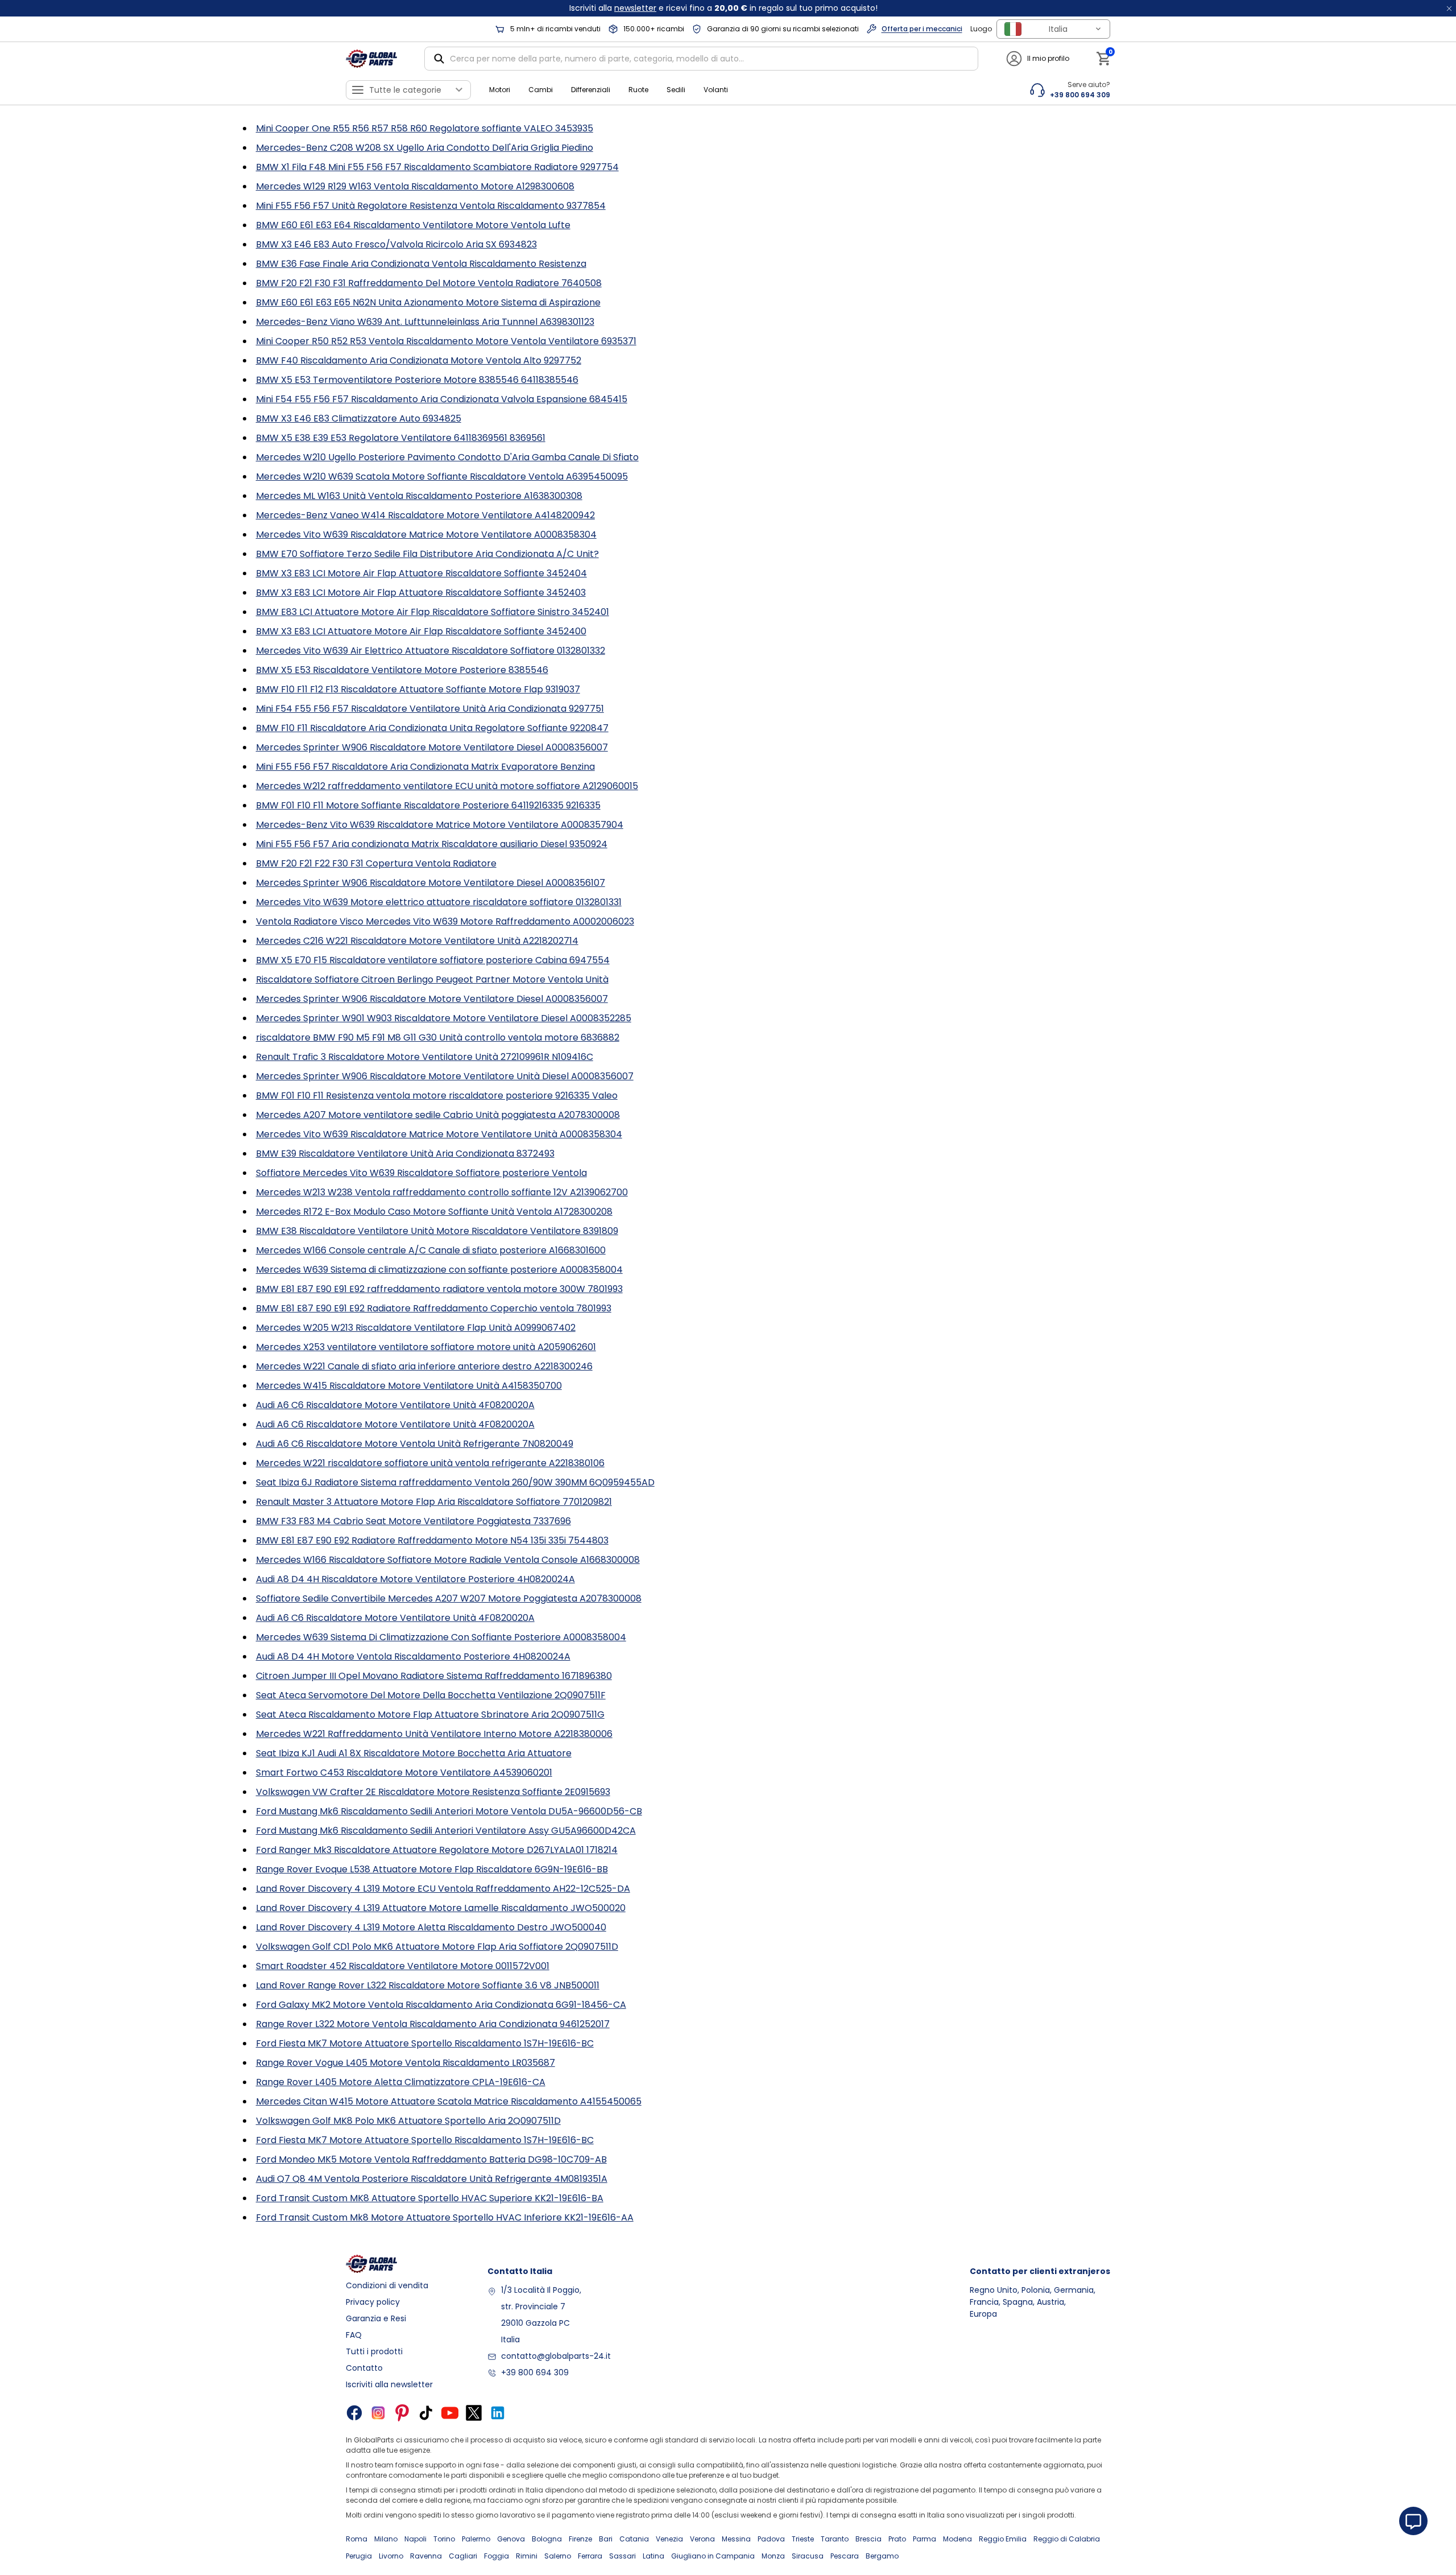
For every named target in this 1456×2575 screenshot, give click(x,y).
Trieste (803, 2539)
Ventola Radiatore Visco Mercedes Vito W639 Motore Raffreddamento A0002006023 (445, 921)
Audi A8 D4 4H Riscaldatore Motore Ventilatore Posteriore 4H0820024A (415, 1579)
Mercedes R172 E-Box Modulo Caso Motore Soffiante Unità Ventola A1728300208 (434, 1212)
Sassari (622, 2556)
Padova (771, 2539)
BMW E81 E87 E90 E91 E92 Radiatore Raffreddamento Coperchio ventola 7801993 (434, 1308)
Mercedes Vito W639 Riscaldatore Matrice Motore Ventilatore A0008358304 (426, 535)
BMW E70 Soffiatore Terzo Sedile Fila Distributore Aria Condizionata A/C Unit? (427, 554)
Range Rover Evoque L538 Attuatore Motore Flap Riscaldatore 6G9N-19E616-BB (432, 1869)
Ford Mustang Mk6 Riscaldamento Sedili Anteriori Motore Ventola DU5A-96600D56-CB (449, 1811)
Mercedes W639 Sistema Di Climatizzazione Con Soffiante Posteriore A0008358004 (441, 1637)
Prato (897, 2539)
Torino (444, 2539)
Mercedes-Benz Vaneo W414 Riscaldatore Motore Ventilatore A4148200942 (425, 515)
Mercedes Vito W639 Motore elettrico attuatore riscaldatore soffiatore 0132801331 (439, 902)
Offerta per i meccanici (922, 29)
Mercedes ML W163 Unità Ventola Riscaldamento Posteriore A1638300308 (419, 496)
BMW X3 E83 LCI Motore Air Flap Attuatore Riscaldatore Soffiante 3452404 (421, 573)
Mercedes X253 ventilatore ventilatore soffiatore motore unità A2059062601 (426, 1347)
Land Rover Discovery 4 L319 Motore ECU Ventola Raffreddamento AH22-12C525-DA (443, 1889)
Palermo (476, 2539)
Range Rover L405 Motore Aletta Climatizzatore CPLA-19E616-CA (401, 2082)
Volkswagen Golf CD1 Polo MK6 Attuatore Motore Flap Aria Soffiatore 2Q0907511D (437, 1947)
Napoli (415, 2539)
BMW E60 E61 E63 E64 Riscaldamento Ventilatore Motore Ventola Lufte (413, 225)
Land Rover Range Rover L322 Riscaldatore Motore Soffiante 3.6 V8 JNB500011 (428, 1985)
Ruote (638, 90)
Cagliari (463, 2556)
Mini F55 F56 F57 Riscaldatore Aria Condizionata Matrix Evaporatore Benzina (425, 767)
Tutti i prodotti (374, 2351)
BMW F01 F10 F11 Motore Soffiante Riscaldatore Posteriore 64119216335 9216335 (428, 805)
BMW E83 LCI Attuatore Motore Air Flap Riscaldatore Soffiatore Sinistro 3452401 (433, 612)
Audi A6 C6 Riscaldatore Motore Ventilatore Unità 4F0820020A (395, 1405)
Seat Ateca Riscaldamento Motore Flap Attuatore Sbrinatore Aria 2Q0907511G (430, 1714)
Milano (386, 2539)
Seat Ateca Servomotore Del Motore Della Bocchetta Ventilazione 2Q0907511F (431, 1695)
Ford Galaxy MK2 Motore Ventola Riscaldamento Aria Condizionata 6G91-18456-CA (441, 2005)
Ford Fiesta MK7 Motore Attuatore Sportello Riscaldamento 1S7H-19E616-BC (425, 2043)
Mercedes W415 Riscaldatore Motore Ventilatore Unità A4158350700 (409, 1386)
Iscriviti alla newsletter (389, 2384)
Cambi (541, 90)
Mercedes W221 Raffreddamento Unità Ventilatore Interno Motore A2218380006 (434, 1734)
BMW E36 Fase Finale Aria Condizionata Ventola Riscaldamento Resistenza (421, 264)
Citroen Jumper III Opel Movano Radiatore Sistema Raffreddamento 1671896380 (434, 1676)
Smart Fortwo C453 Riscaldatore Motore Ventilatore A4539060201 (404, 1773)
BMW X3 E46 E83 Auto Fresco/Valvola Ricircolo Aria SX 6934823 (396, 244)
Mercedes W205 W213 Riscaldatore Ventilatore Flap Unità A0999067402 (416, 1328)
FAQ (354, 2335)
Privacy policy (373, 2302)
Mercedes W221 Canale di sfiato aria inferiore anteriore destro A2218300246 (424, 1366)
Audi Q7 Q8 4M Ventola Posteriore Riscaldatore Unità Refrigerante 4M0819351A (432, 2179)
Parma (925, 2539)
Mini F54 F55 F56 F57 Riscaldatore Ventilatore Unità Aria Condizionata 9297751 (430, 709)
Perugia (359, 2556)
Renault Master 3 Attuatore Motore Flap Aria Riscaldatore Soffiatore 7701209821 (434, 1502)
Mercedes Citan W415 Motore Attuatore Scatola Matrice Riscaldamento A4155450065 (449, 2101)
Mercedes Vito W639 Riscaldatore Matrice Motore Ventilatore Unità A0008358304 (439, 1134)
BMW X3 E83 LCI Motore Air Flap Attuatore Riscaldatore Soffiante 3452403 (421, 593)
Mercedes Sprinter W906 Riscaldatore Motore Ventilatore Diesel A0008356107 (431, 883)
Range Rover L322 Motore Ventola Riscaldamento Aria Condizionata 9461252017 (433, 2024)
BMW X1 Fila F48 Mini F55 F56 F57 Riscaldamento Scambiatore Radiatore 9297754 (437, 167)
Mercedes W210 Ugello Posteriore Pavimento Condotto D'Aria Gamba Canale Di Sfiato (447, 457)
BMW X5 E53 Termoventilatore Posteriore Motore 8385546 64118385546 (417, 380)
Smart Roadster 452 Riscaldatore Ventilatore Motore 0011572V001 (403, 1966)
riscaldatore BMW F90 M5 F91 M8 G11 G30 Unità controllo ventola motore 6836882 (438, 1037)
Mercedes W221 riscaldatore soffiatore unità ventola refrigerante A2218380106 (430, 1463)
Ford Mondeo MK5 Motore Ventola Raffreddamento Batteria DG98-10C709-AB (431, 2159)
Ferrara (590, 2556)
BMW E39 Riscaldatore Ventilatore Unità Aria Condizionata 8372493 (405, 1154)
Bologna (547, 2539)
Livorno (391, 2556)
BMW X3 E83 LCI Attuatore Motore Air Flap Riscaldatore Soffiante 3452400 (421, 631)
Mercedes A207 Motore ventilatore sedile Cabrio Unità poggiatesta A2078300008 (438, 1115)
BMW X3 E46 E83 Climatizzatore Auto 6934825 (359, 418)
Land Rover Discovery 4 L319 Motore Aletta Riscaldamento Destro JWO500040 (431, 1927)
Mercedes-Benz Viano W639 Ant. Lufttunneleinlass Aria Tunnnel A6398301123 (425, 322)
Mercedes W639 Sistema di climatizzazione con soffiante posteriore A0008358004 (439, 1270)
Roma (357, 2539)
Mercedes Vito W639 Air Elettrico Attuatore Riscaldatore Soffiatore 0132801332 (431, 651)
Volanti (716, 90)
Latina (653, 2556)
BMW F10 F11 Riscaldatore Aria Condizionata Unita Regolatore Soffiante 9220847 (432, 728)
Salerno (558, 2556)
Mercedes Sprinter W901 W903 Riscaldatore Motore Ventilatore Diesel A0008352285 (444, 1018)
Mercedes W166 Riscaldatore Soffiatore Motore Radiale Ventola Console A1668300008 (448, 1560)
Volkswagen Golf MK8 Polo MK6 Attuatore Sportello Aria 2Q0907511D (408, 2121)
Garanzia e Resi (376, 2318)
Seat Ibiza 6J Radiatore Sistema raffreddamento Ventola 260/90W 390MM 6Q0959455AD (455, 1482)
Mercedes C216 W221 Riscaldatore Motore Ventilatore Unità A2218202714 (417, 941)
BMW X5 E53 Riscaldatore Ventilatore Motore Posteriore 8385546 (402, 670)
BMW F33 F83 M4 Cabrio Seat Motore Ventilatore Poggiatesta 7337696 (413, 1521)
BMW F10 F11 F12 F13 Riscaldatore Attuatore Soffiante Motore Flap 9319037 (418, 689)
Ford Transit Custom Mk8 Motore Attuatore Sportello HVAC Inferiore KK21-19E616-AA (445, 2217)
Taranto (835, 2539)
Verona (702, 2539)
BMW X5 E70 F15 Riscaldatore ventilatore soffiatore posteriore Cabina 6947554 (433, 960)
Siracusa (808, 2556)
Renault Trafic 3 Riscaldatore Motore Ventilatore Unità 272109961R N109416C (425, 1057)
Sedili (676, 90)
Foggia (497, 2556)
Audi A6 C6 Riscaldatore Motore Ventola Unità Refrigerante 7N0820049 (415, 1444)
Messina (736, 2539)
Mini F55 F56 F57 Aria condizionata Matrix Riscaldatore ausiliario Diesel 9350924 (432, 844)
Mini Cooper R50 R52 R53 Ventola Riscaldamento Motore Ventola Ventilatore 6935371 (446, 341)
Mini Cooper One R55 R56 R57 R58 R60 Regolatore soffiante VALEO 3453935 (425, 128)
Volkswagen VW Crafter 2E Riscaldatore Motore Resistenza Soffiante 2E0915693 (433, 1792)
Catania (634, 2539)
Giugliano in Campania (713, 2556)
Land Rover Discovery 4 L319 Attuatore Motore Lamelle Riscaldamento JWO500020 (441, 1908)
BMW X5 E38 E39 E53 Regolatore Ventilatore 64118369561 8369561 (401, 438)
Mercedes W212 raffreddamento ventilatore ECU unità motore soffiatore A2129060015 (447, 786)
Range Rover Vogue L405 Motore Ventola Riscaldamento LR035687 (406, 2063)
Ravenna (426, 2556)
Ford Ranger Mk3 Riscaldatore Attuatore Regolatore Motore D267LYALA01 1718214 (437, 1850)
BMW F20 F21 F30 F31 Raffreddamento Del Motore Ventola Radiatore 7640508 (429, 283)
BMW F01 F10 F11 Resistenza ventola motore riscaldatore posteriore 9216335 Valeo (437, 1095)
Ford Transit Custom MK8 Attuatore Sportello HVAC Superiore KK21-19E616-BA (430, 2198)
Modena (957, 2539)
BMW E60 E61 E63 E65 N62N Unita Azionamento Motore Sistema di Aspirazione (428, 302)
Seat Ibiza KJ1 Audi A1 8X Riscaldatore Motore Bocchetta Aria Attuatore (414, 1753)
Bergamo (882, 2556)
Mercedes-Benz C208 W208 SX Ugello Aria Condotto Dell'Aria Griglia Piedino (425, 148)
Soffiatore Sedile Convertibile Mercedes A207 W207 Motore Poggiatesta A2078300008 (449, 1598)
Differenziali (591, 90)
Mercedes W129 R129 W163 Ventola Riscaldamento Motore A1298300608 (415, 186)
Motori (500, 90)
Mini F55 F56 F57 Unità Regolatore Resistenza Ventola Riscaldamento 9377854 (431, 206)
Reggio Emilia (1003, 2539)
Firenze (580, 2539)
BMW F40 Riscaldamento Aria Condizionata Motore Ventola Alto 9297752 (419, 360)
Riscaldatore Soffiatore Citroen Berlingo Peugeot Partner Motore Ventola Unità (432, 979)
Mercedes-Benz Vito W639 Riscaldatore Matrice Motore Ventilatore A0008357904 (440, 825)
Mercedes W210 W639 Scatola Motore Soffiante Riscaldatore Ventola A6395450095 (442, 476)
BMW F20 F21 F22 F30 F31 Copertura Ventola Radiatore (376, 863)
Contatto (364, 2368)
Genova (511, 2539)
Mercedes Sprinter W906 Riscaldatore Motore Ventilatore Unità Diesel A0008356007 (445, 1076)
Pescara (845, 2556)
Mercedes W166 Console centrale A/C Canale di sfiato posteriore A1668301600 (431, 1250)
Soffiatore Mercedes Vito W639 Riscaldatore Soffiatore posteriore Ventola (421, 1173)
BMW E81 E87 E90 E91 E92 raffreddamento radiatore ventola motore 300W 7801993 (439, 1289)
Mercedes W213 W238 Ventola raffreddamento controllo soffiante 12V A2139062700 (442, 1192)
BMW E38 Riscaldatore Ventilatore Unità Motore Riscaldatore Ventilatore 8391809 (437, 1231)
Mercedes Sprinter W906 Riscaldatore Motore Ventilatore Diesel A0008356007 (432, 747)
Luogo (981, 29)
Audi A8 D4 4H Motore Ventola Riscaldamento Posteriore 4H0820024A (413, 1656)
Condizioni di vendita (387, 2285)
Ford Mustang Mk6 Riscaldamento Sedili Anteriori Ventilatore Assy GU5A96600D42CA (446, 1831)
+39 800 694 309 (535, 2372)
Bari (606, 2539)
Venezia (669, 2539)
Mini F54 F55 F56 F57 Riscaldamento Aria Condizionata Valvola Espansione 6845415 (442, 399)
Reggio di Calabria (1067, 2539)
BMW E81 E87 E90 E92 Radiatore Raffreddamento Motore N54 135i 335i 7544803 (432, 1540)
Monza (773, 2556)
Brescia (868, 2539)
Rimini (527, 2556)
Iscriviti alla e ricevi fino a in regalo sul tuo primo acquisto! (723, 8)
